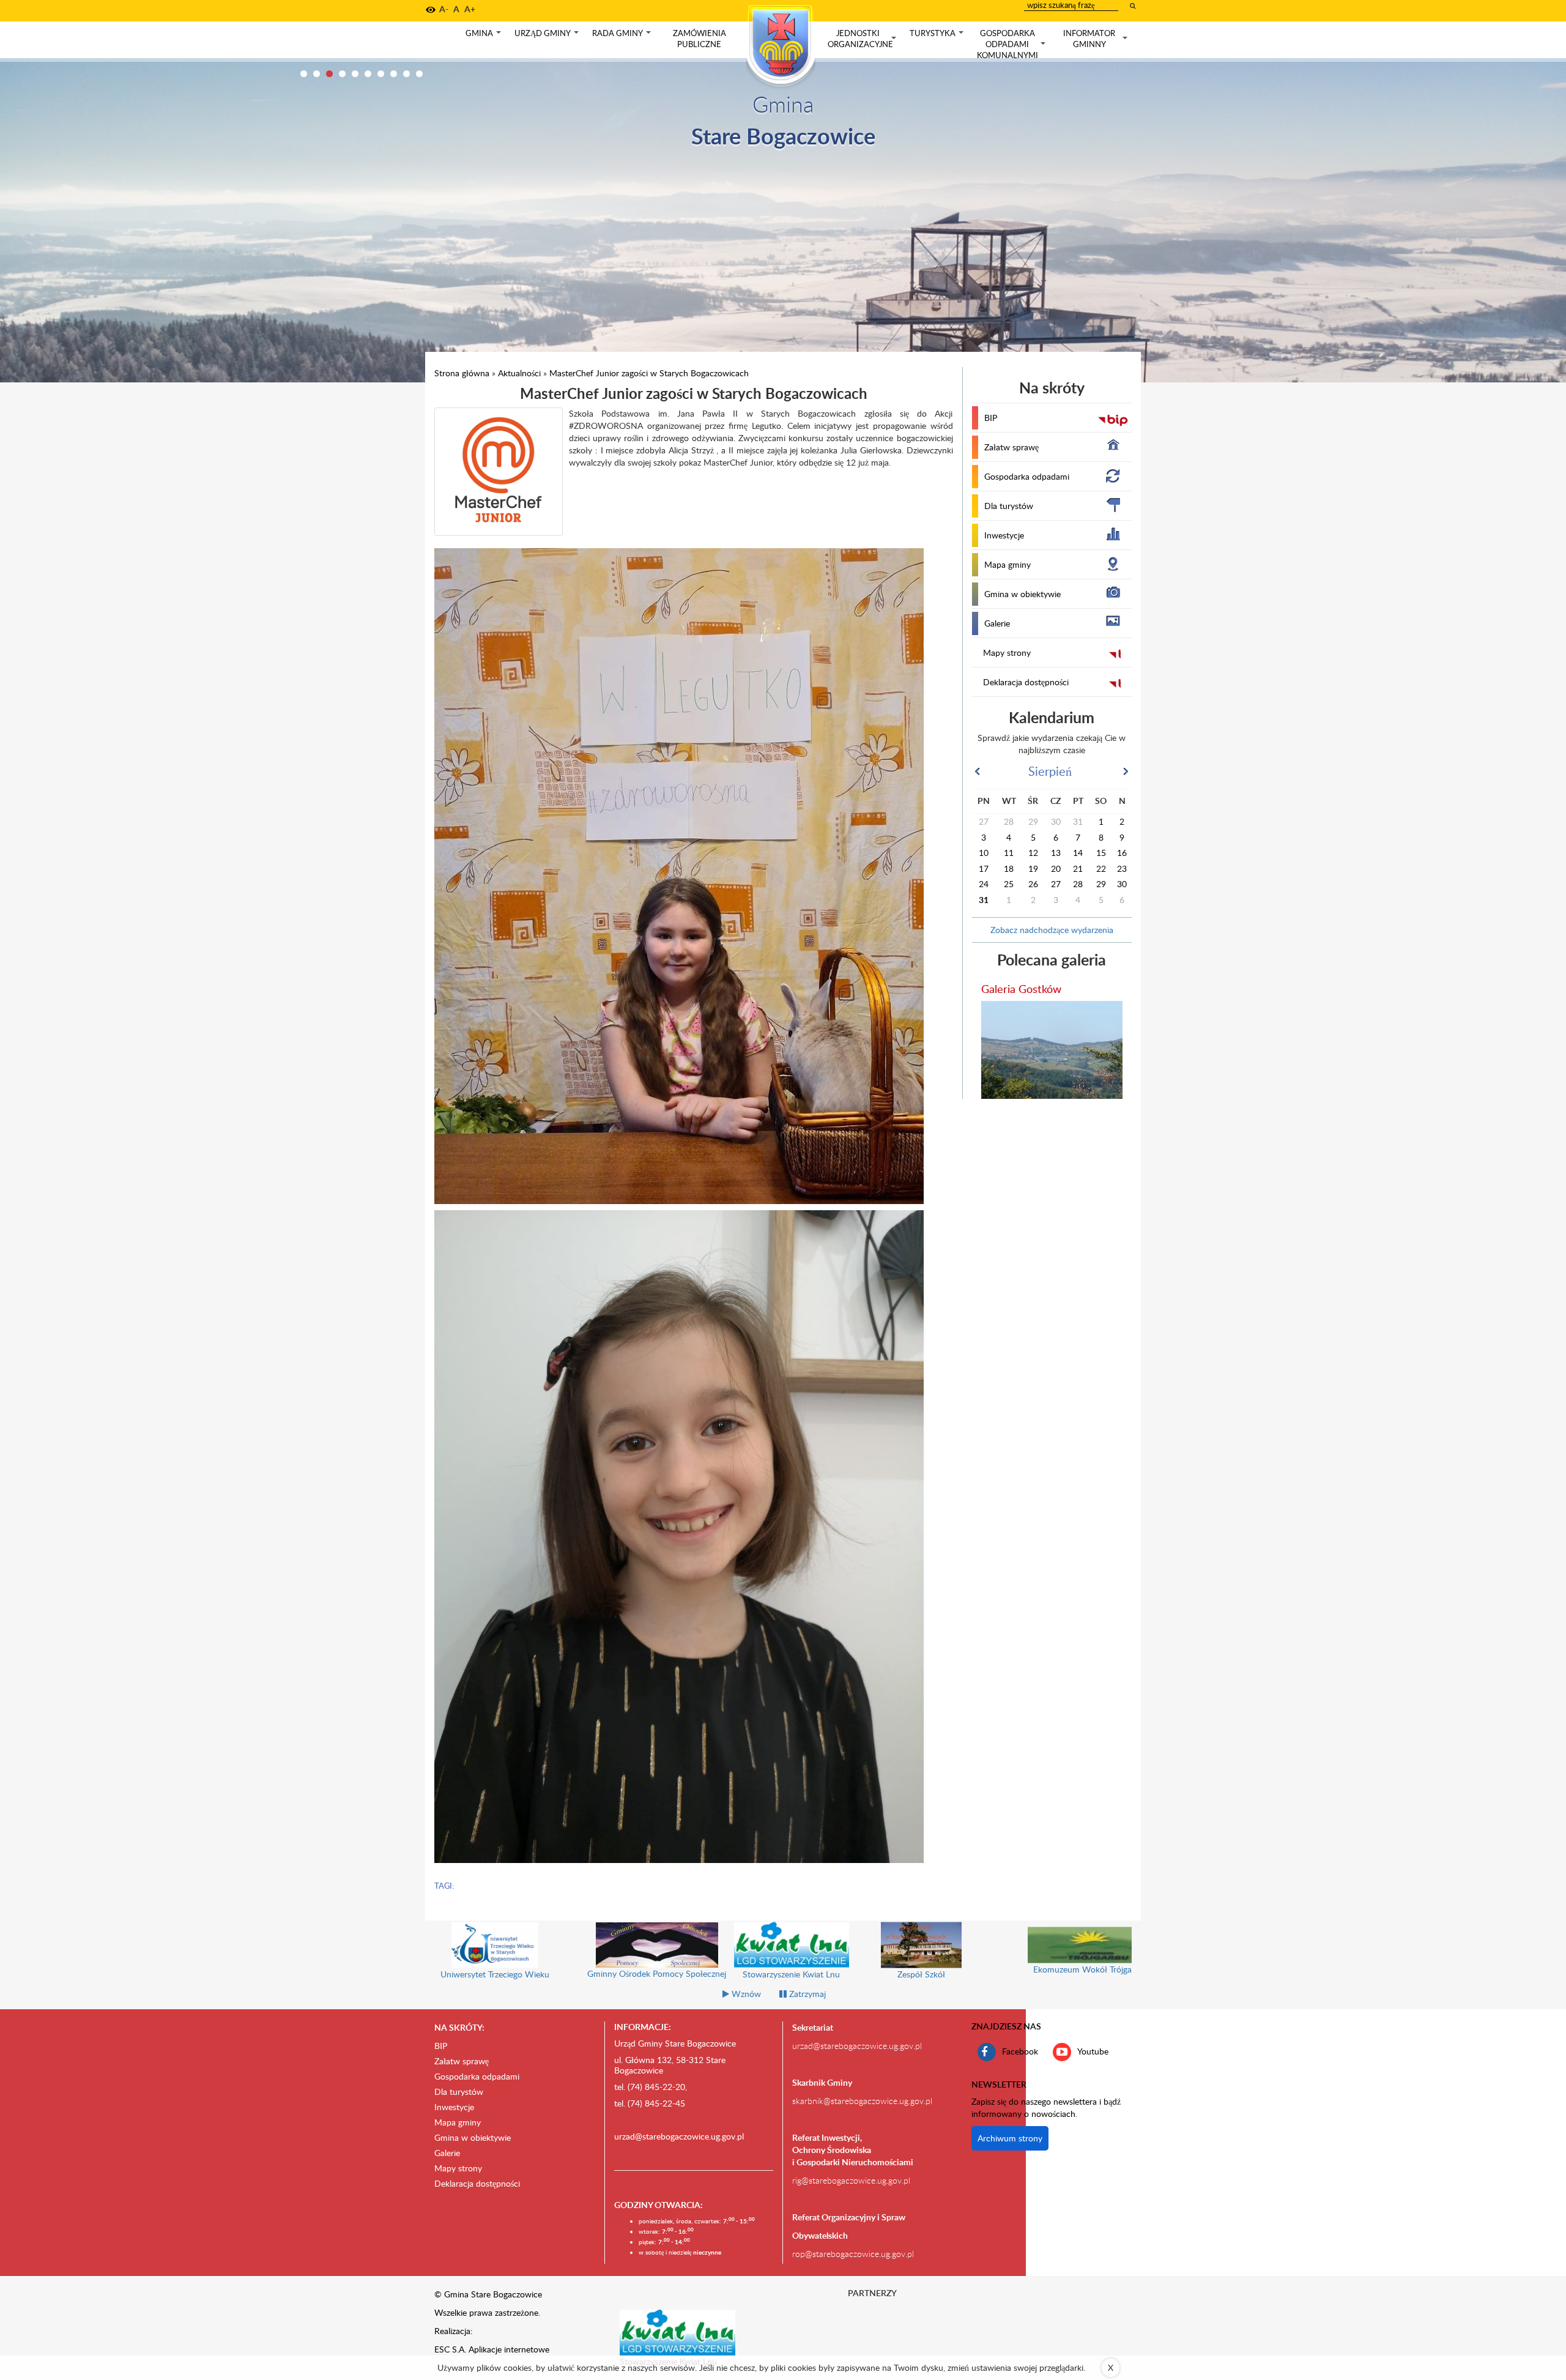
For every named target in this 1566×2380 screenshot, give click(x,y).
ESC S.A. (450, 2349)
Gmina (484, 36)
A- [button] (444, 9)
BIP (991, 418)
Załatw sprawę (1011, 447)
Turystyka (938, 36)
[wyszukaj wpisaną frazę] (1134, 6)
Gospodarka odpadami (1027, 476)
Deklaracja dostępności (1026, 682)
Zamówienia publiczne (700, 39)
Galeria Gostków (1021, 988)
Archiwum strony (1010, 2138)
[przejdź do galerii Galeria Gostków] (1052, 1050)
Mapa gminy (1008, 564)
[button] (431, 10)
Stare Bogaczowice (783, 136)
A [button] (456, 9)
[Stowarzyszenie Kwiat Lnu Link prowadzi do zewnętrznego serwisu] (678, 2332)
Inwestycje (1004, 535)
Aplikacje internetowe (509, 2349)
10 (419, 74)
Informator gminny (1097, 39)
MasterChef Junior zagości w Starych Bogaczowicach (649, 373)
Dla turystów (1009, 506)
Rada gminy (623, 36)
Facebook (1020, 2051)
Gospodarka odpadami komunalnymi (1012, 44)
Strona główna (462, 373)
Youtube (1093, 2051)
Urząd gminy (548, 36)
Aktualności (519, 373)
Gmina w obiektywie (1022, 594)
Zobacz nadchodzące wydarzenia (1052, 930)
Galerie (997, 623)
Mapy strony (1007, 653)
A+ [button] (470, 9)
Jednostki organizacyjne (863, 39)
